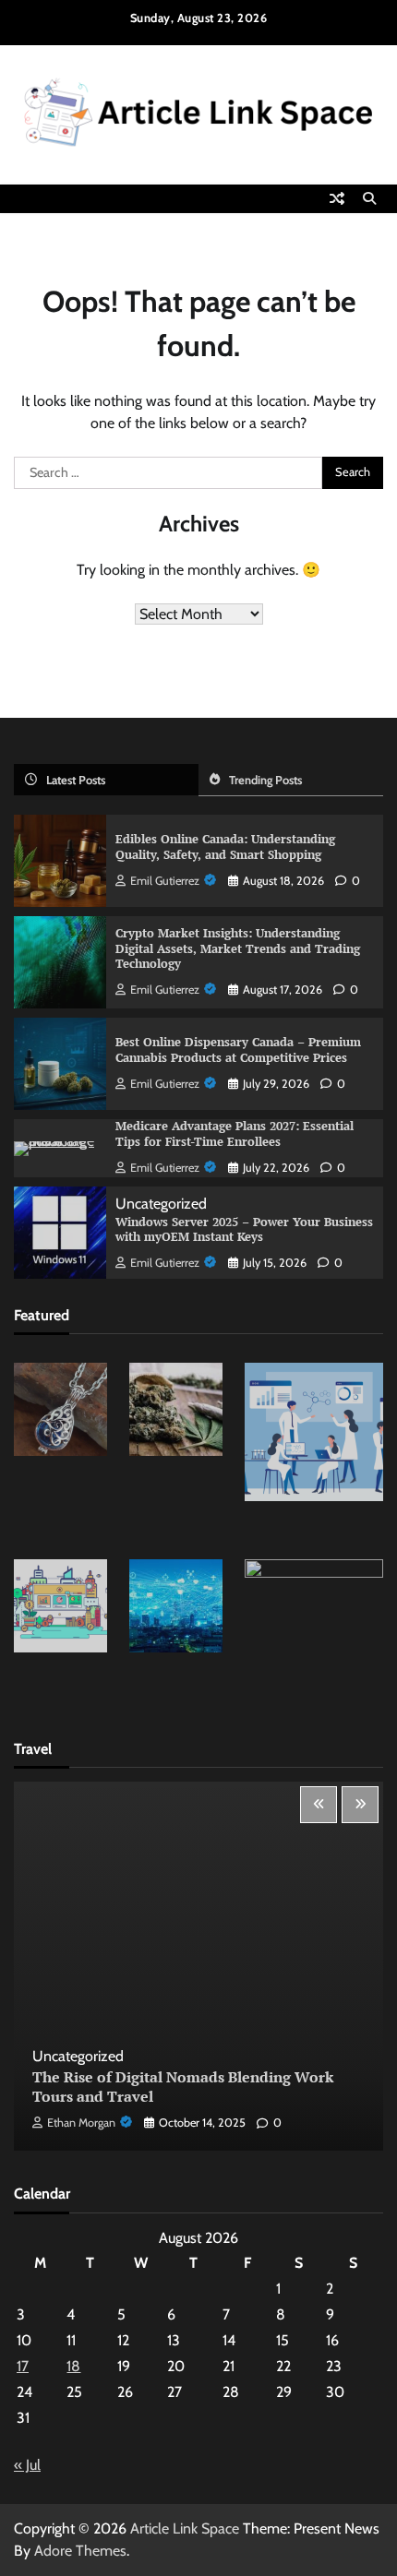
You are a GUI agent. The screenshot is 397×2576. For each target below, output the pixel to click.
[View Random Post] (337, 198)
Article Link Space (185, 2528)
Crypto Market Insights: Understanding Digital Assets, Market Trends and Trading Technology (238, 949)
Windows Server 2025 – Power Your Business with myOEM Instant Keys (244, 1230)
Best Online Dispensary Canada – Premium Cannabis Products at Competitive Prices (238, 1050)
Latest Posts (76, 780)
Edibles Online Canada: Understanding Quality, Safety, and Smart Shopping (225, 847)
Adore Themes (80, 2551)
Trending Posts (265, 780)
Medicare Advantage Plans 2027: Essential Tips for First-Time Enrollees (235, 1134)
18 (73, 2366)
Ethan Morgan (81, 2123)
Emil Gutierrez (165, 881)
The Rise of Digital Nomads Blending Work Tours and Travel (183, 2087)
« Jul (27, 2465)
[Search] (369, 198)
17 (23, 2366)
